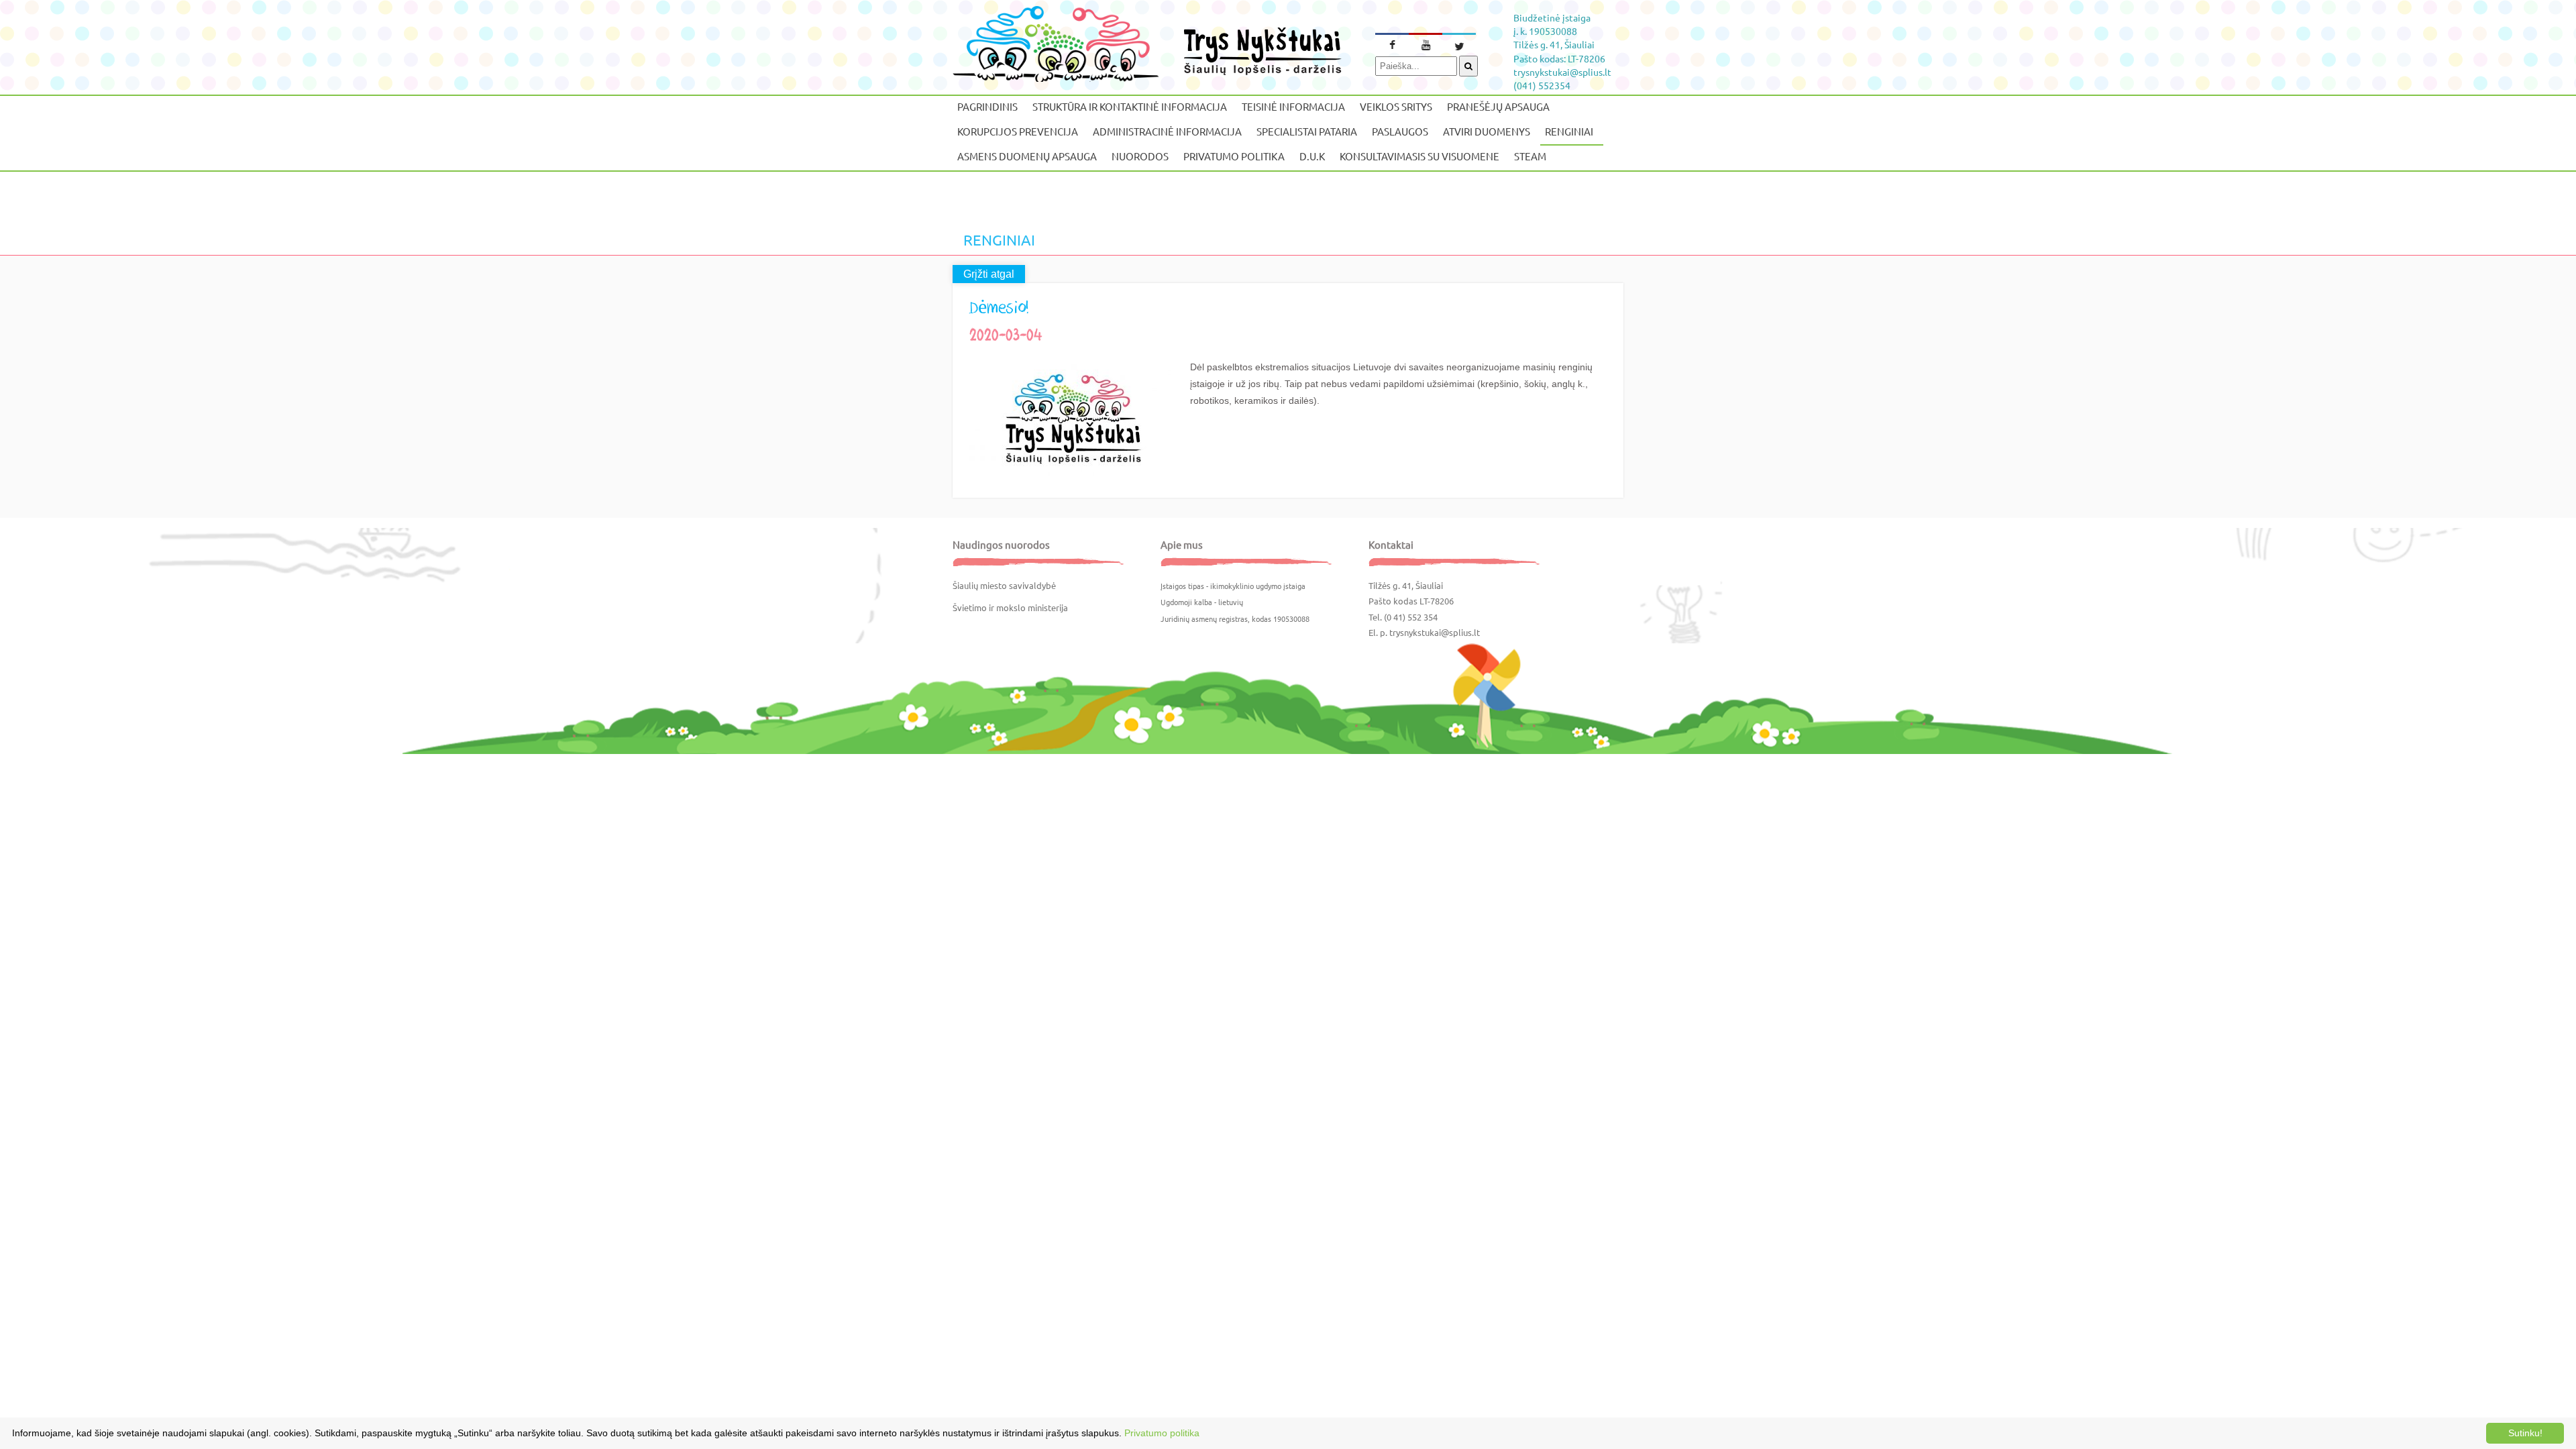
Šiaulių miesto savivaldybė (1004, 585)
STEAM (1530, 156)
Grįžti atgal (989, 274)
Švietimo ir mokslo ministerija (1010, 607)
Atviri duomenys (1487, 131)
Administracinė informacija (1167, 131)
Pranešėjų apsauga (1498, 106)
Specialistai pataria (1307, 131)
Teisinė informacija (1293, 106)
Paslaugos (1400, 131)
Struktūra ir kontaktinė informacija (1130, 106)
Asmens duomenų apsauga (1027, 156)
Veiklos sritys (1396, 106)
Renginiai (1569, 131)
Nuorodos (1140, 156)
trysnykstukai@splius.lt (1435, 632)
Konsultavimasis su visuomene (1419, 156)
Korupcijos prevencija (1018, 131)
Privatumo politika (1234, 156)
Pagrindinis (987, 106)
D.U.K (1312, 156)
